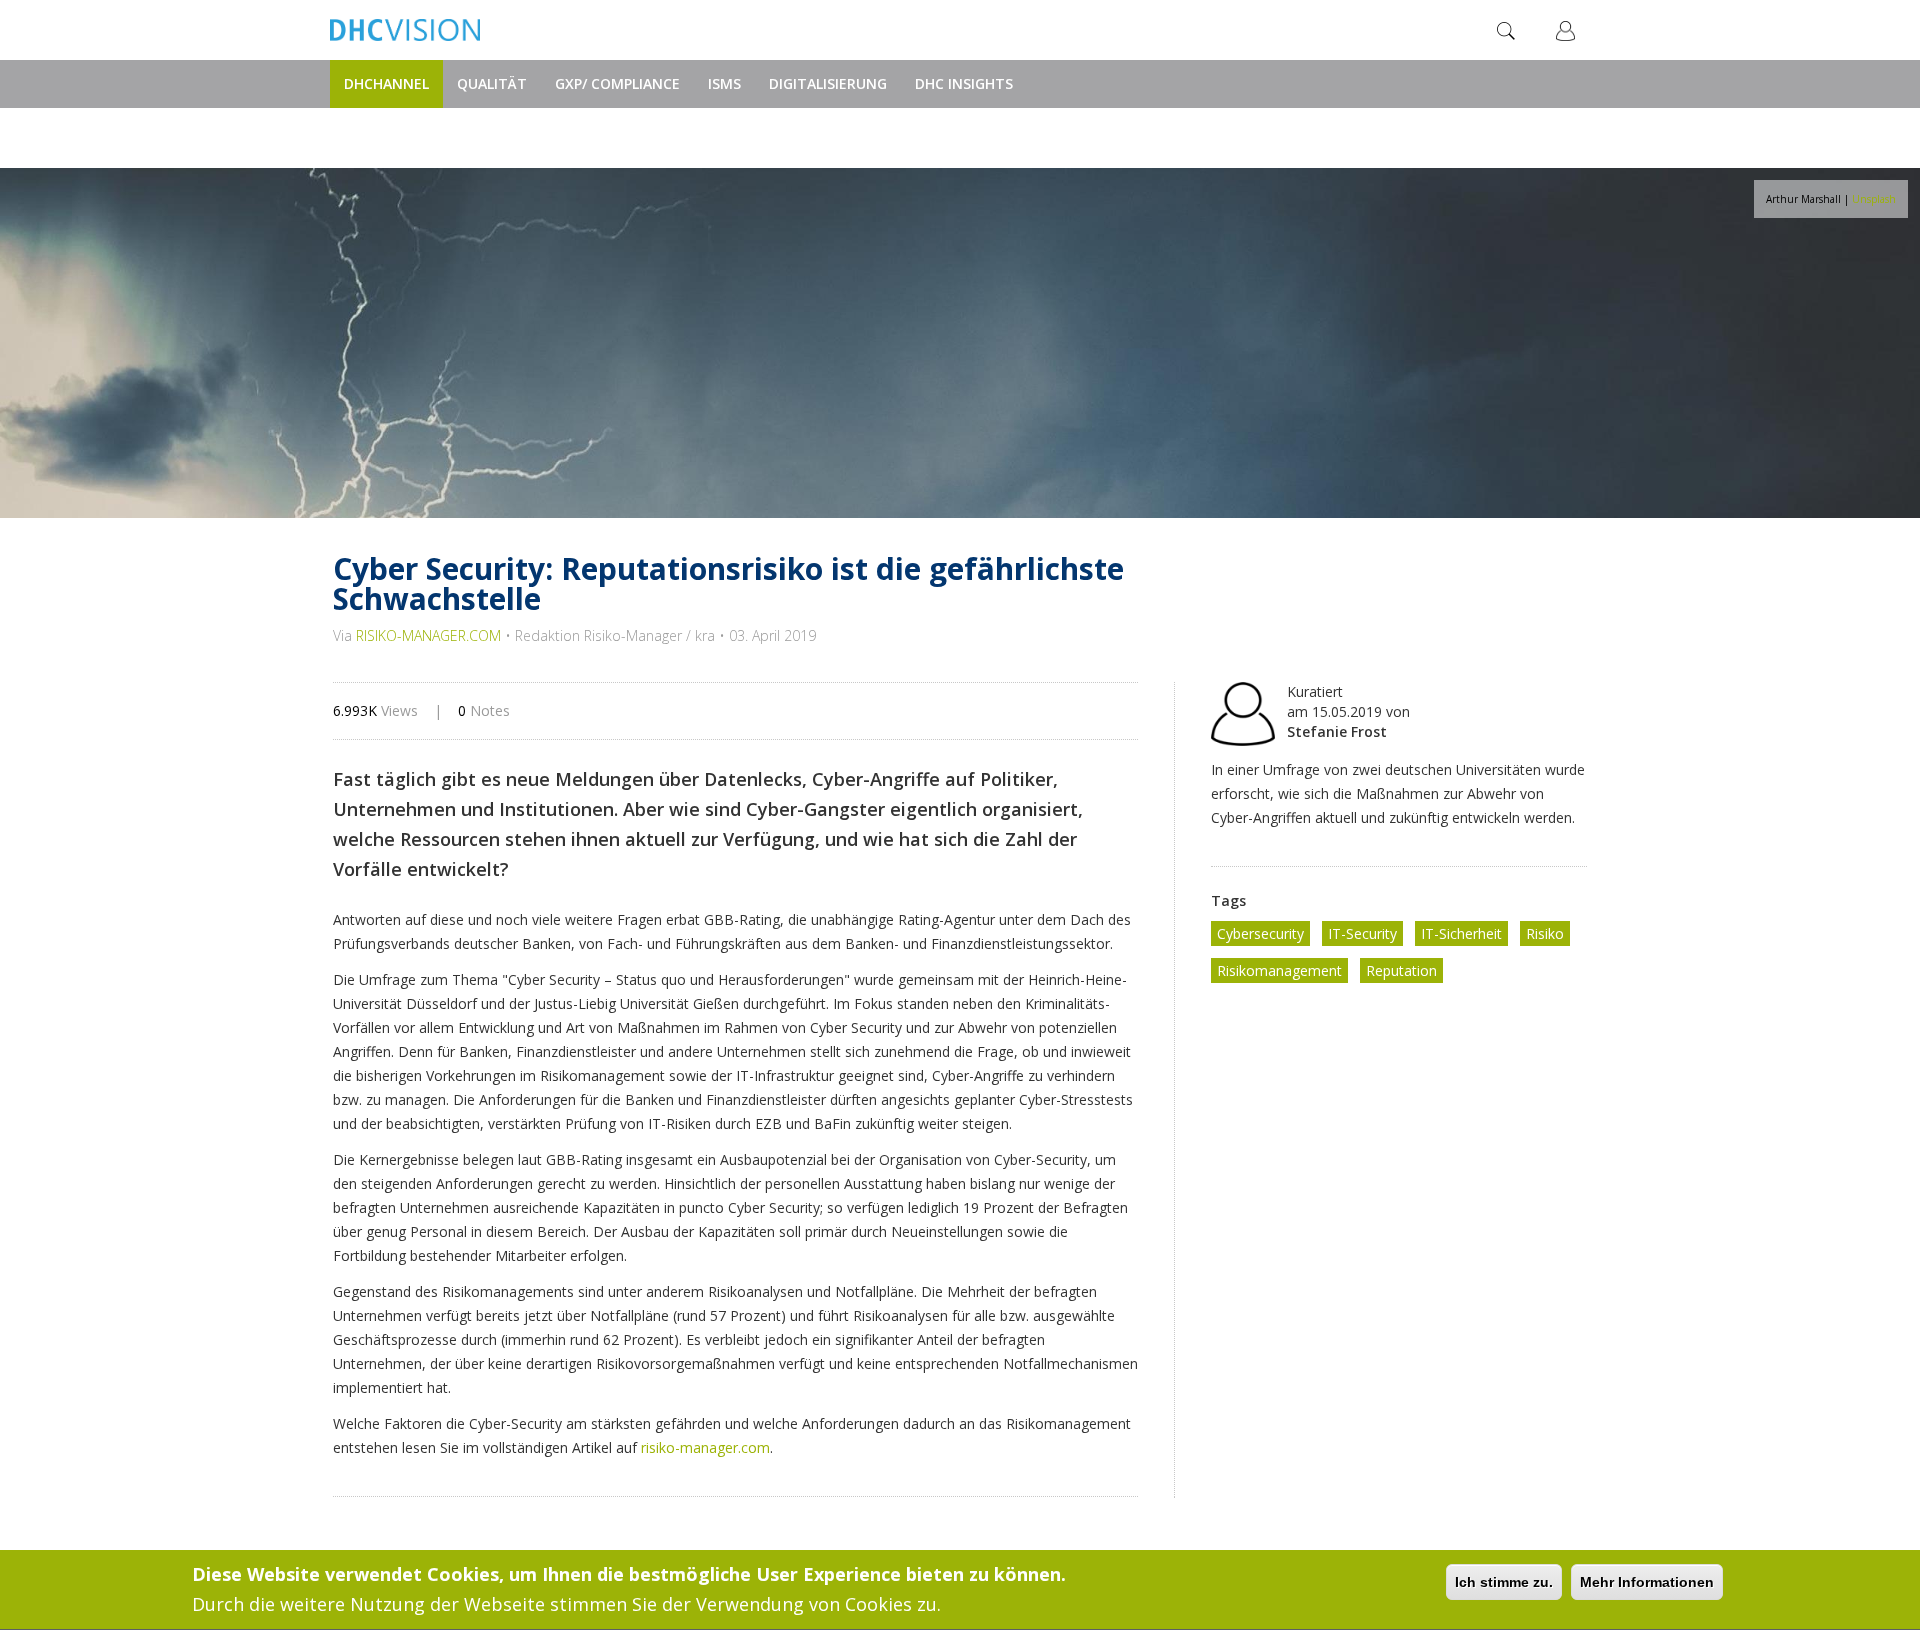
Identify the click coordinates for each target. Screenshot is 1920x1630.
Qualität (492, 83)
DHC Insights (964, 83)
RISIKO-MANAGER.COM (428, 635)
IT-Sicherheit (1461, 933)
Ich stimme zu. (1504, 1582)
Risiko (1545, 933)
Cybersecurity (1260, 933)
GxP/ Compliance (617, 83)
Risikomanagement (1279, 970)
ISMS (724, 83)
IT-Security (1362, 933)
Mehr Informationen (1647, 1582)
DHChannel (386, 83)
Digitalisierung (828, 83)
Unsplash (1874, 199)
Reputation (1401, 970)
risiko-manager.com (705, 1447)
